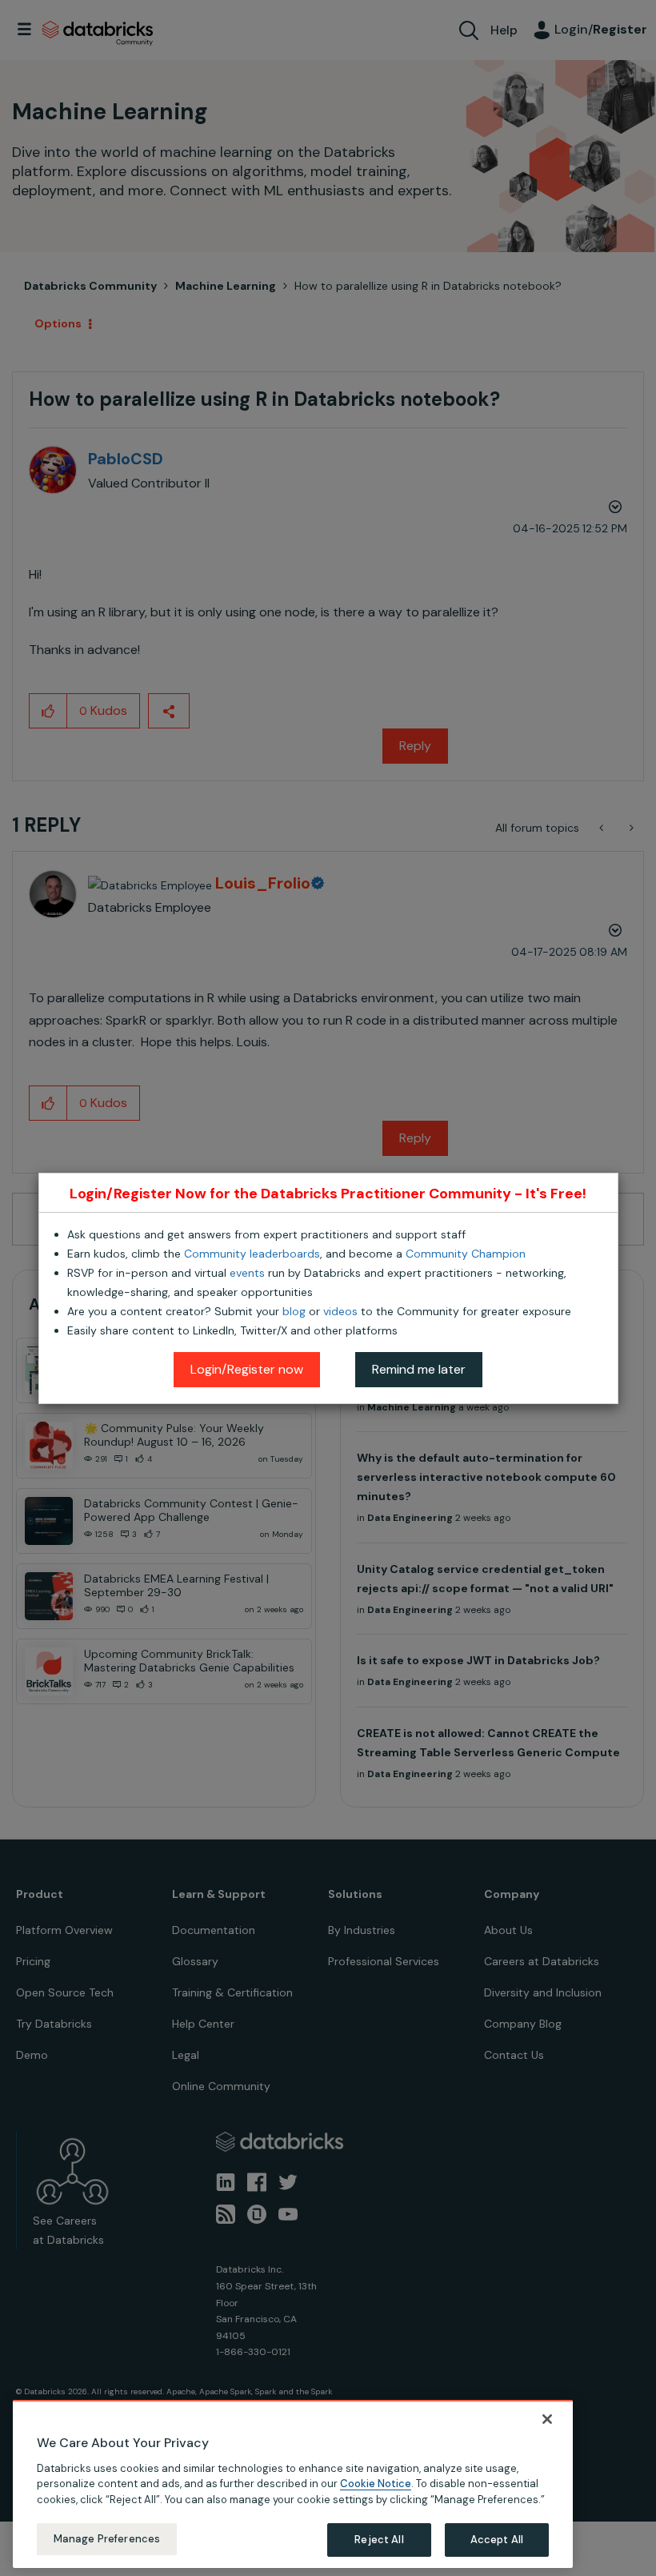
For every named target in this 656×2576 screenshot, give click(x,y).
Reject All (379, 2540)
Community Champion (466, 1254)
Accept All (497, 2540)
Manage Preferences (107, 2539)
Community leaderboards (252, 1254)
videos (340, 1311)
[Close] (547, 2419)
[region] (293, 2484)
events (247, 1273)
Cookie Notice (376, 2484)
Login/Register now (247, 1369)
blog (294, 1311)
